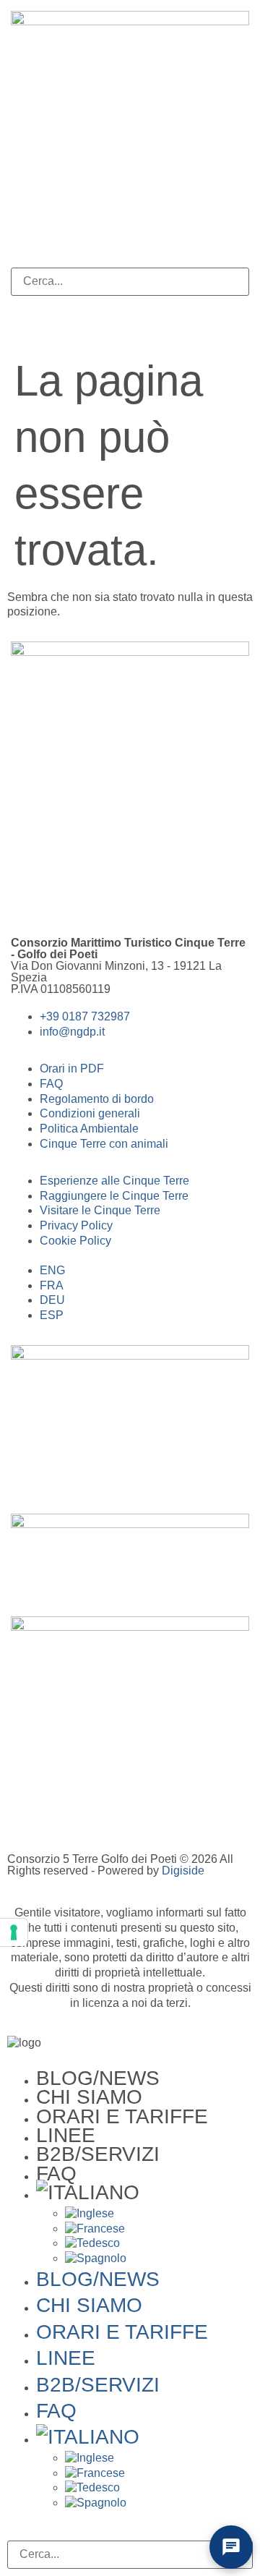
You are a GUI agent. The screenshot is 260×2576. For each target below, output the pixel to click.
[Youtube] (107, 894)
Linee (66, 2135)
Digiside (183, 1871)
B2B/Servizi (98, 2154)
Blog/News (98, 2078)
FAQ (56, 2174)
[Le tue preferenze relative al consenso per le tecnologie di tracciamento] (14, 1932)
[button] (130, 260)
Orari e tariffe (122, 2116)
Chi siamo (89, 2097)
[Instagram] (68, 894)
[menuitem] (144, 2193)
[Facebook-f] (29, 894)
